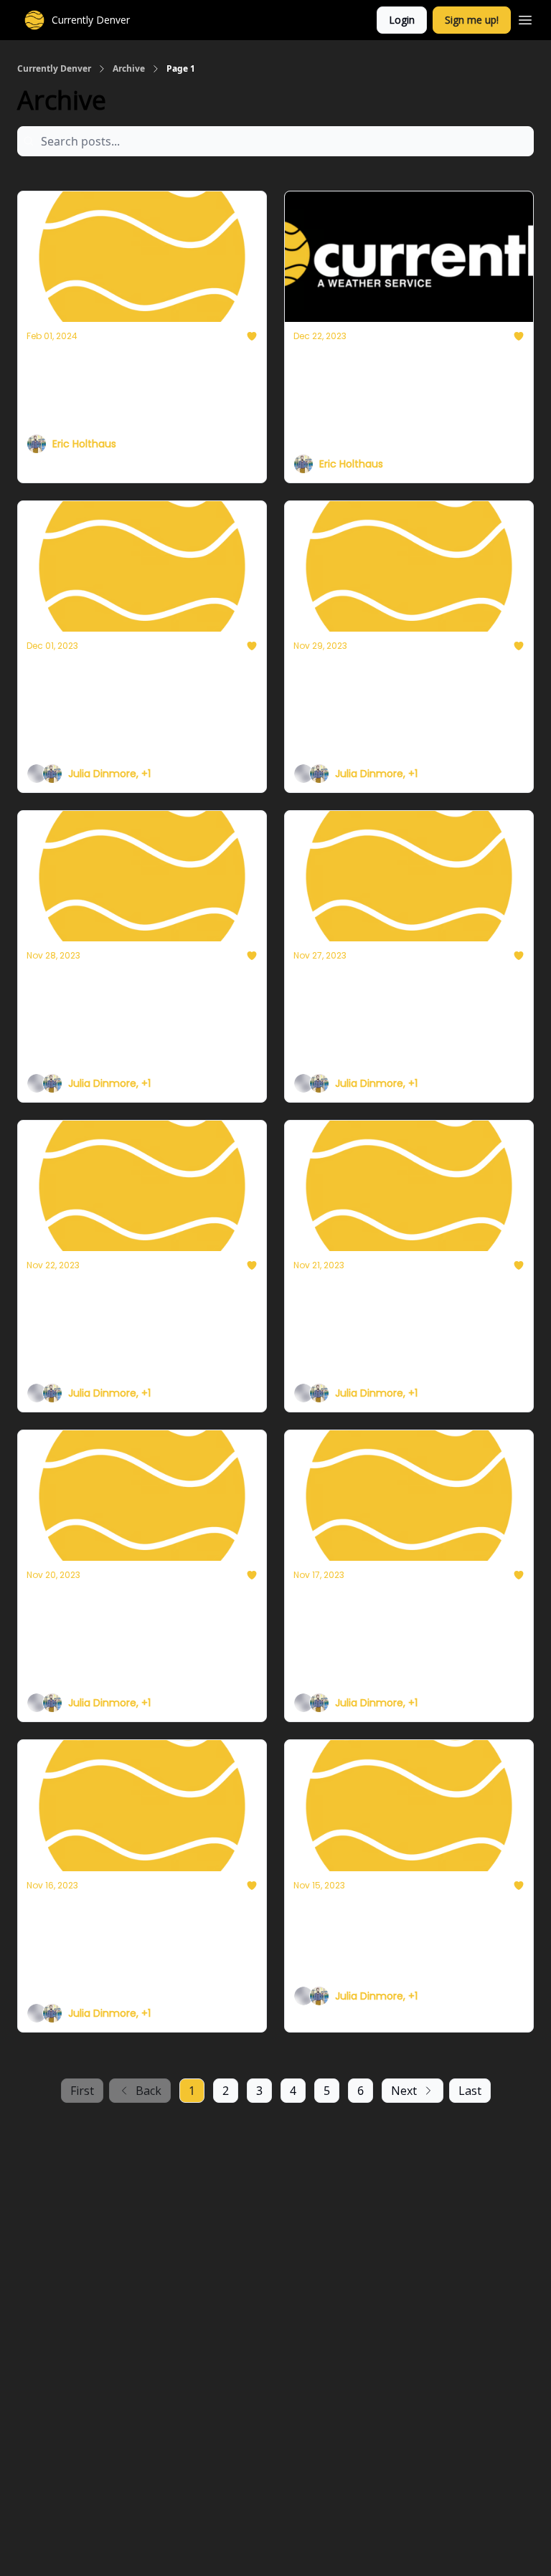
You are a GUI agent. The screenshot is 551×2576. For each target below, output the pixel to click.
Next (404, 2091)
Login (402, 20)
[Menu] (525, 18)
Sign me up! (472, 20)
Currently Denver (54, 69)
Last (470, 2091)
